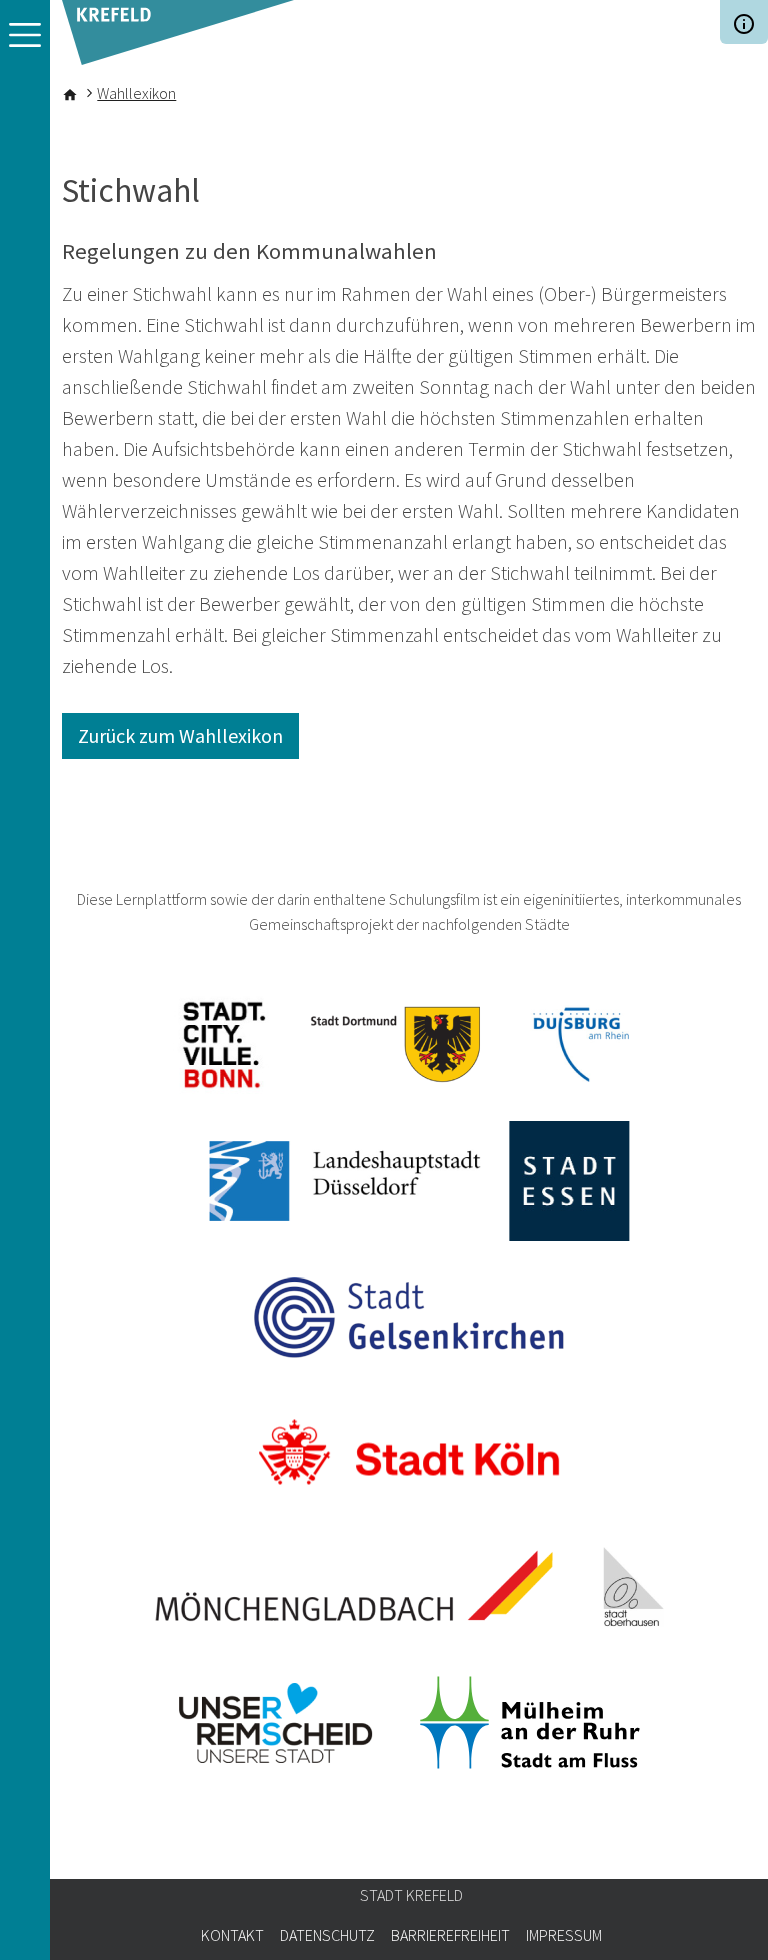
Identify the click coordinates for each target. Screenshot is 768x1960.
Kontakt (232, 1935)
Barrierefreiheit (450, 1935)
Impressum (564, 1935)
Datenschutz (327, 1935)
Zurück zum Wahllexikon (180, 735)
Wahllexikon (136, 93)
